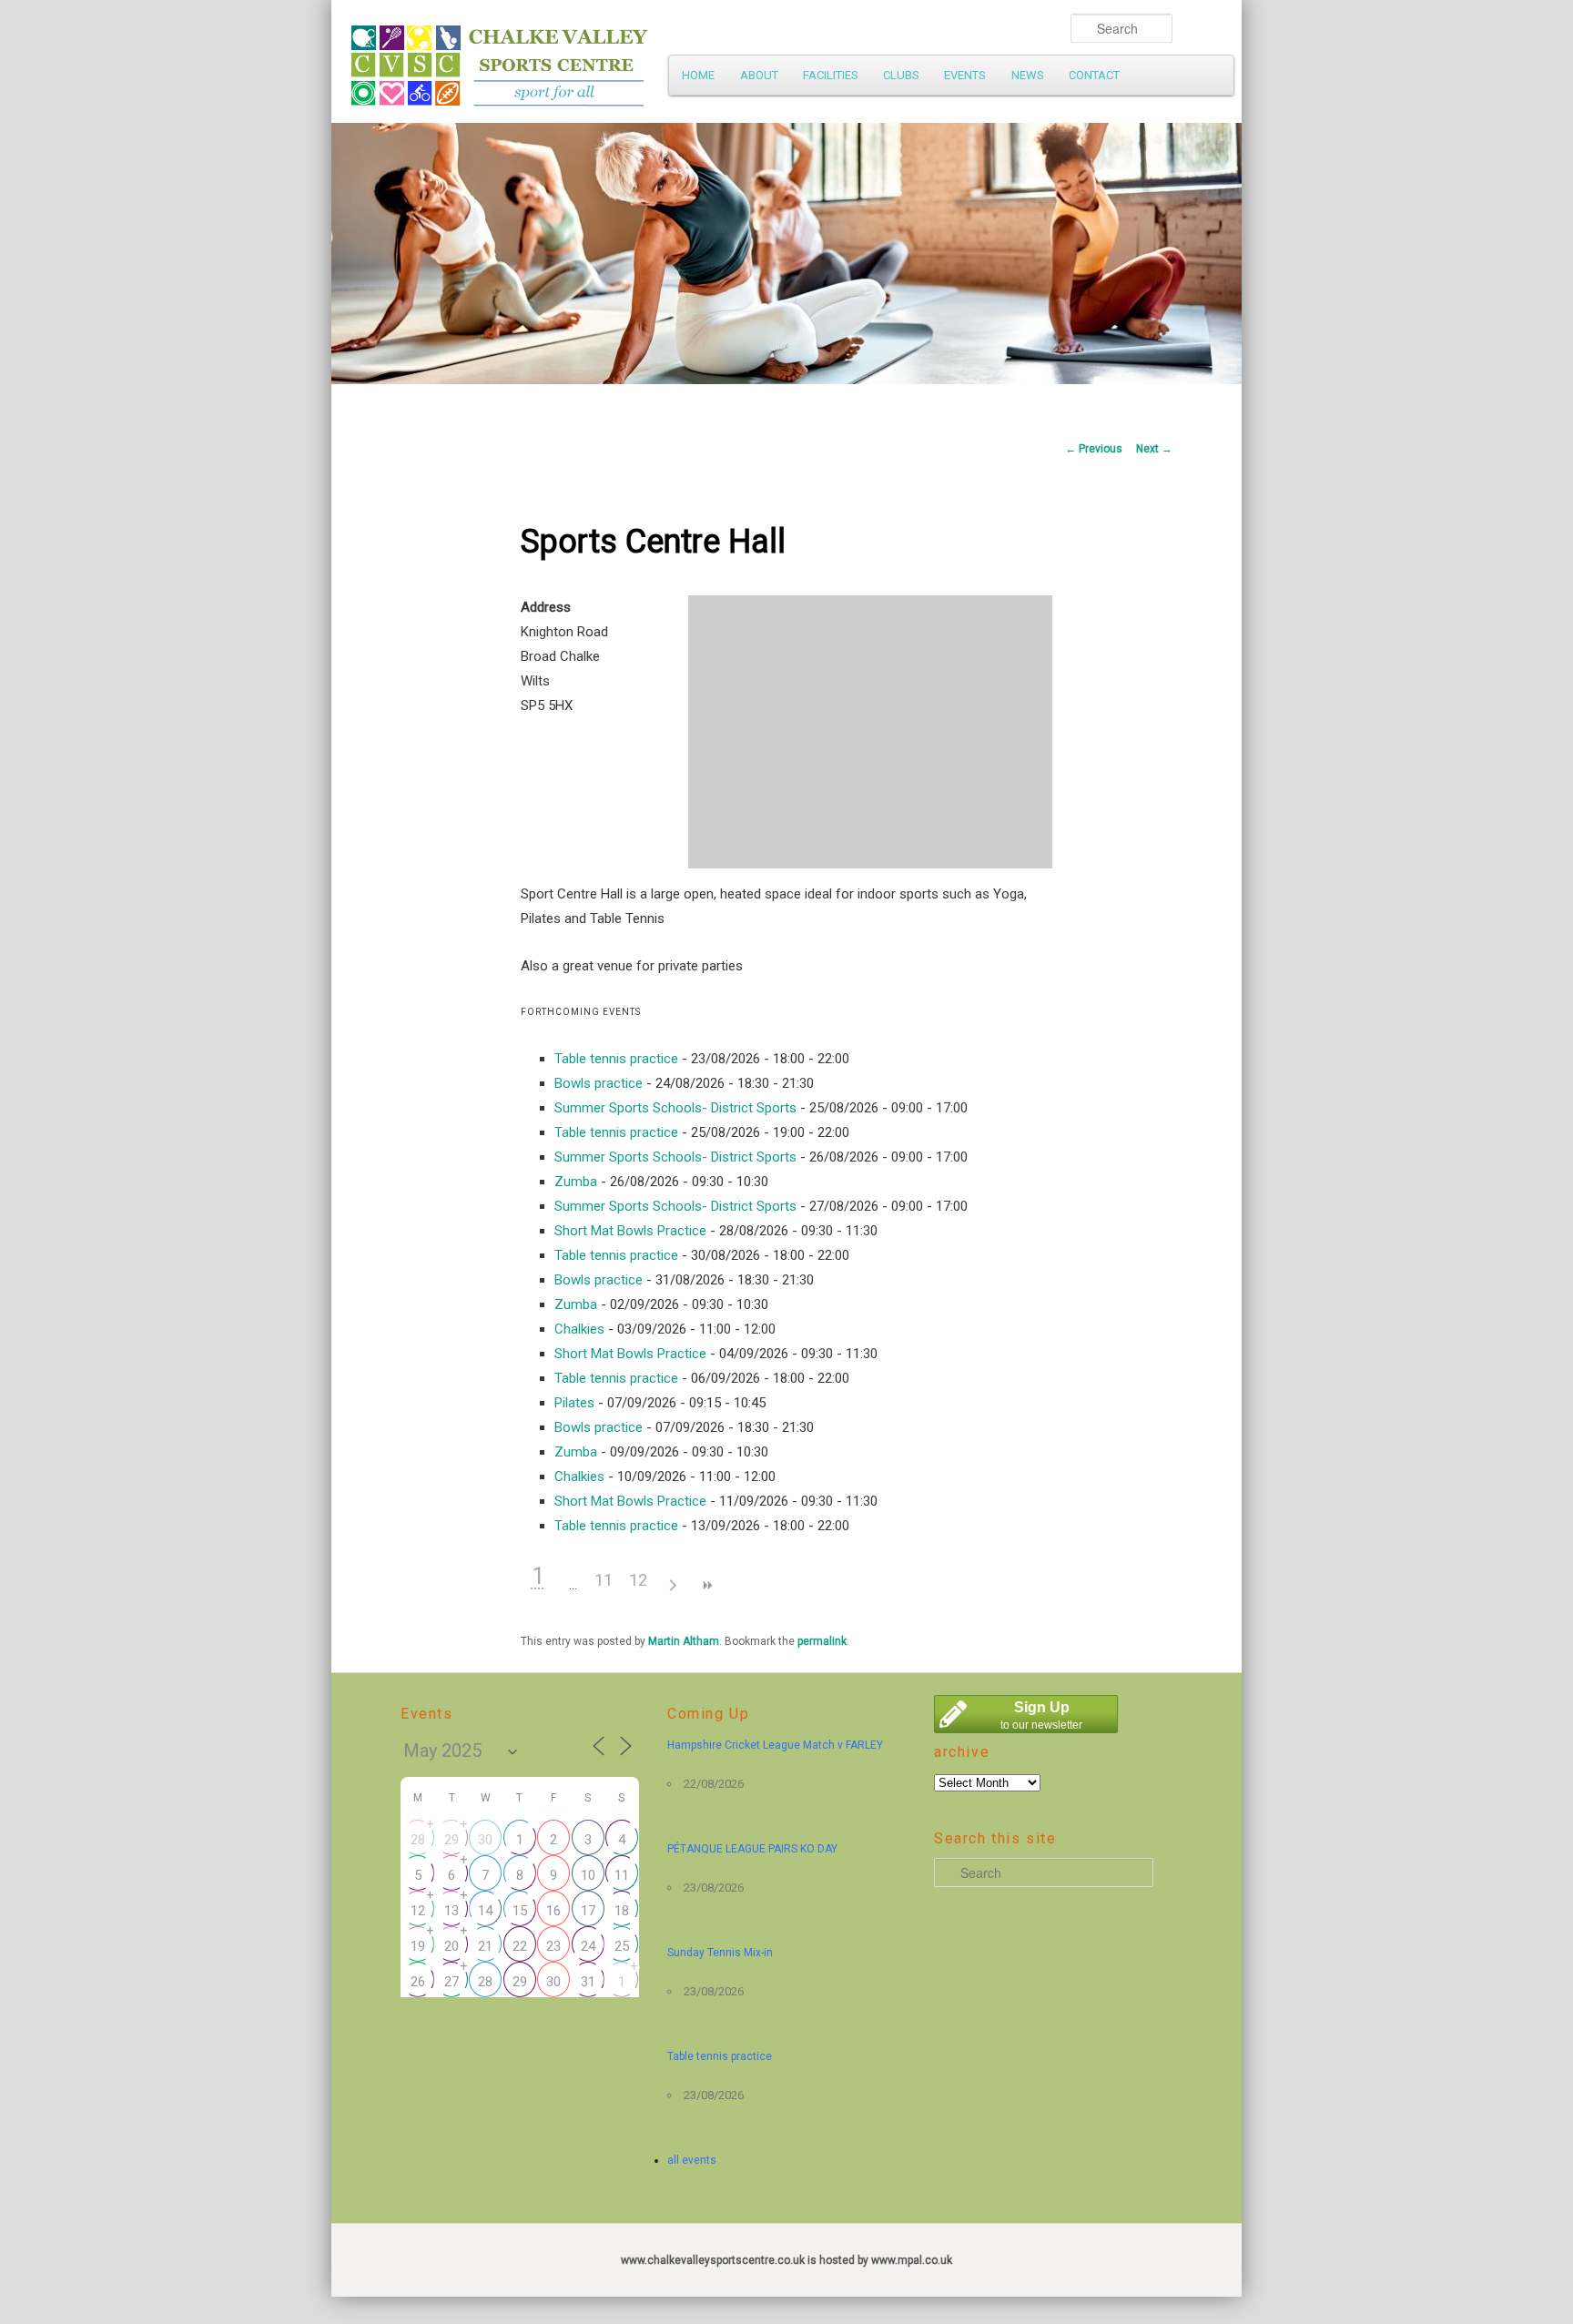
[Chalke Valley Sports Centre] (664, 59)
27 (452, 1982)
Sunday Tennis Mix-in (720, 1953)
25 (622, 1946)
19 (418, 1946)
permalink (822, 1641)
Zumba (576, 1182)
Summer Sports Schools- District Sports (675, 1108)
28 (418, 1840)
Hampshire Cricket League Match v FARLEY (775, 1745)
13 (452, 1911)
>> (707, 1585)
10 (588, 1875)
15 (520, 1911)
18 (622, 1911)
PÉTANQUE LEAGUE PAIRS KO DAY (752, 1849)
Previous (1094, 449)
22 (520, 1946)
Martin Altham (684, 1641)
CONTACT (1094, 75)
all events (692, 2160)
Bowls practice (599, 1083)
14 (485, 1911)
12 (638, 1580)
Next (1154, 449)
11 (604, 1580)
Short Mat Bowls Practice (630, 1231)
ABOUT (759, 75)
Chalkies (579, 1329)
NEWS (1028, 75)
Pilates (574, 1403)
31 (588, 1982)
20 (452, 1946)
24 (588, 1946)
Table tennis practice (616, 1059)
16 (553, 1911)
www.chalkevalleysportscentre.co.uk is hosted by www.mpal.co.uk (786, 2260)
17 (588, 1911)
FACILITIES (831, 75)
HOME (698, 75)
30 (485, 1840)
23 (553, 1946)
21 (485, 1946)
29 (452, 1840)
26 (418, 1982)
